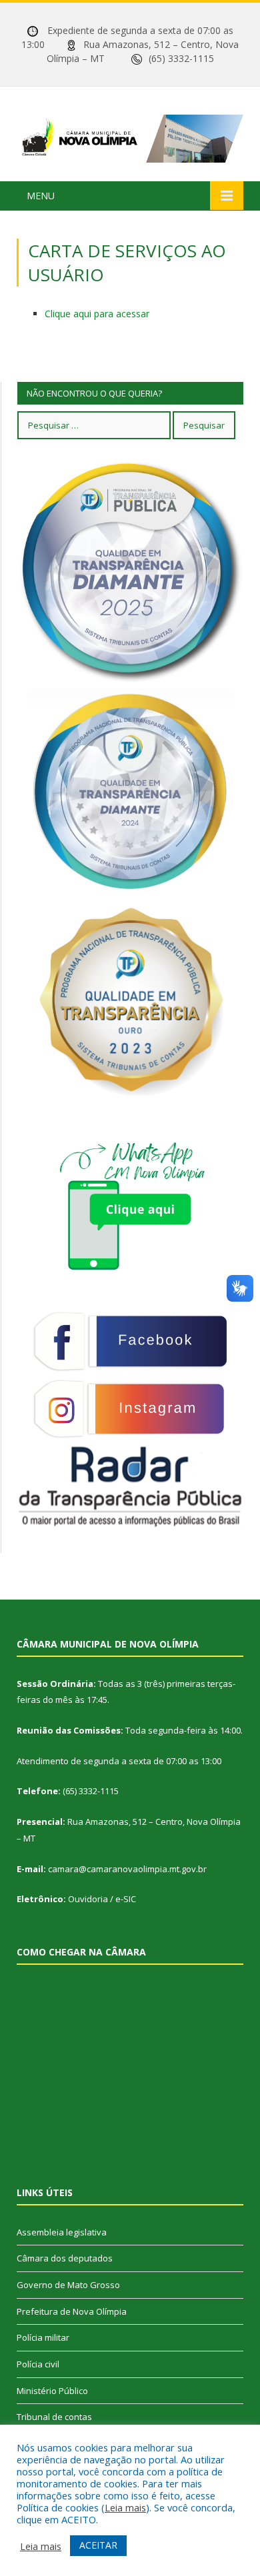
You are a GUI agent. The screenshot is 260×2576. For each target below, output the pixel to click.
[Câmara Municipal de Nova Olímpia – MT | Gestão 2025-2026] (130, 136)
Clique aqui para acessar (97, 314)
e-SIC (126, 1899)
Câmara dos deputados (65, 2258)
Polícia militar (43, 2337)
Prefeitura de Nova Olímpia (72, 2311)
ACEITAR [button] (98, 2545)
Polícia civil (38, 2364)
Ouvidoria (88, 1899)
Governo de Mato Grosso (68, 2285)
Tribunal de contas (54, 2417)
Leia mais (125, 2507)
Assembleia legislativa (62, 2232)
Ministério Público (52, 2391)
